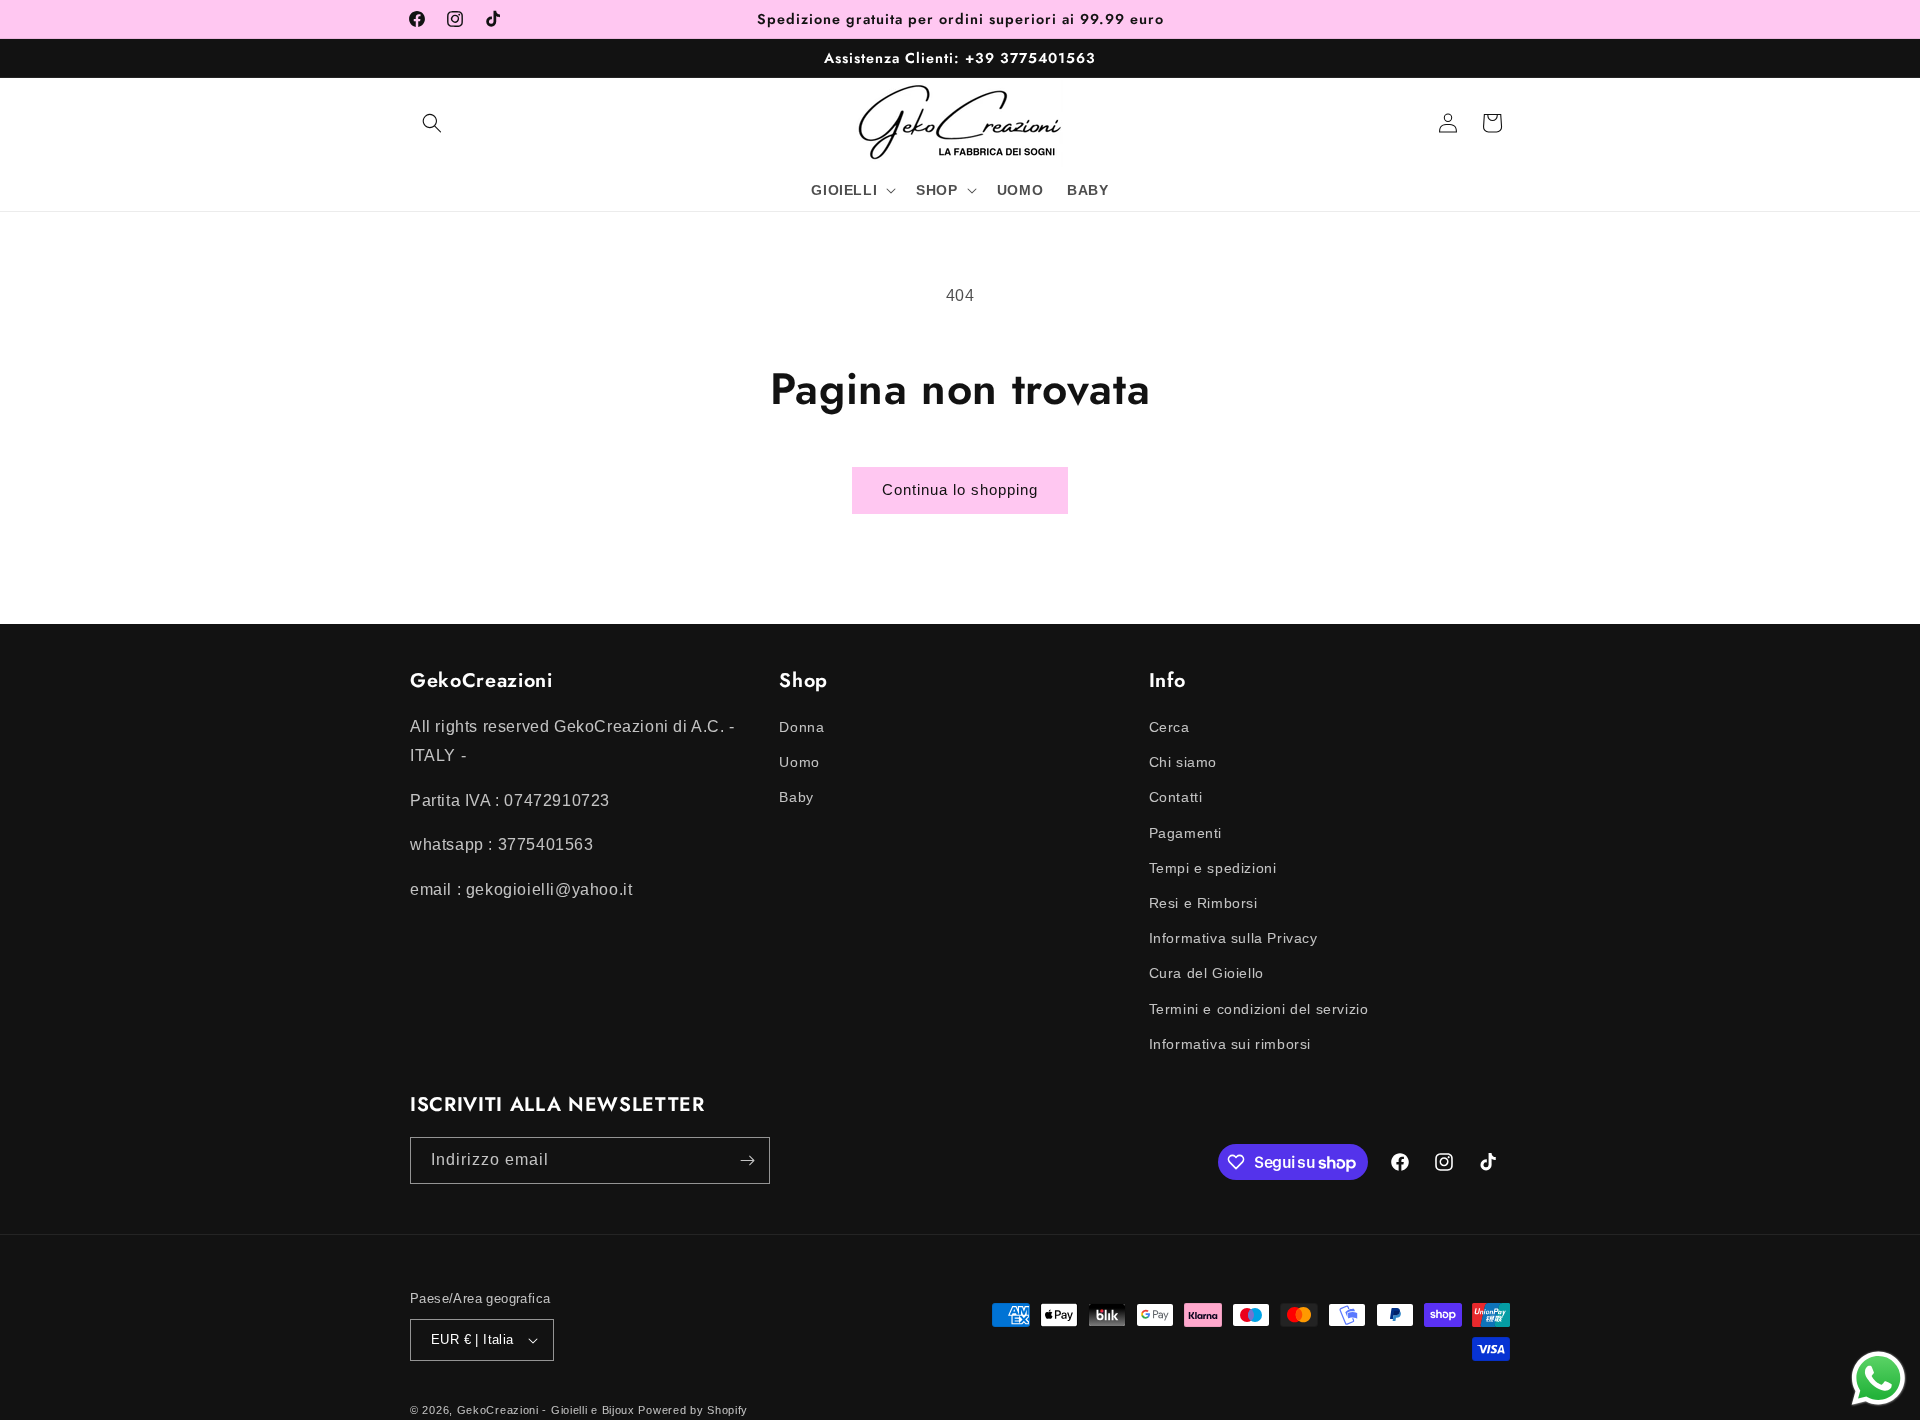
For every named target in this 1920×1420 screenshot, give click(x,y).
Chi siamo (1183, 762)
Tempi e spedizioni (1213, 868)
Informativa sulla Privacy (1233, 938)
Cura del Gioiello (1206, 973)
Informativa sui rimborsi (1230, 1044)
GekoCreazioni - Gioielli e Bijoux (546, 1410)
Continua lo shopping (960, 489)
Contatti (1176, 797)
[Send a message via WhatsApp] (1878, 1378)
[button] (432, 123)
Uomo (799, 762)
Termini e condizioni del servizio (1259, 1009)
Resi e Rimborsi (1203, 903)
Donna (801, 727)
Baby (796, 797)
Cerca (1169, 727)
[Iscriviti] (747, 1160)
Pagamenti (1185, 833)
